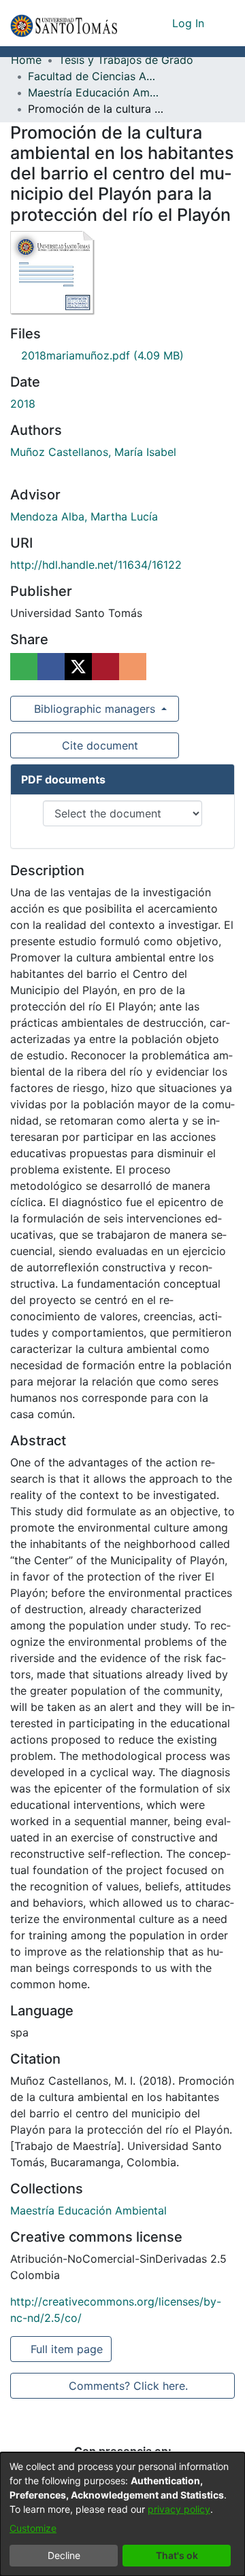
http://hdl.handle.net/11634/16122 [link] (96, 565)
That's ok (177, 2555)
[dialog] (122, 2514)
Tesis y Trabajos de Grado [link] (126, 60)
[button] (64, 23)
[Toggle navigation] (225, 23)
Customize (33, 2528)
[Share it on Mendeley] (105, 667)
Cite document (99, 745)
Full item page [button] (68, 2349)
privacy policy (179, 2509)
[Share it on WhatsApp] (24, 667)
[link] (98, 355)
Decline (64, 2555)
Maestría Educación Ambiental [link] (96, 92)
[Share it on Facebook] (51, 667)
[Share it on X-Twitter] (78, 667)
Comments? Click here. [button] (128, 2386)
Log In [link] (189, 23)
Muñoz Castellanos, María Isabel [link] (93, 452)
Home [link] (26, 60)
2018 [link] (23, 404)
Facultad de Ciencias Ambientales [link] (96, 76)
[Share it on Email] (133, 667)
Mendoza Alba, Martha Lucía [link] (84, 516)
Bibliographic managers (95, 709)
